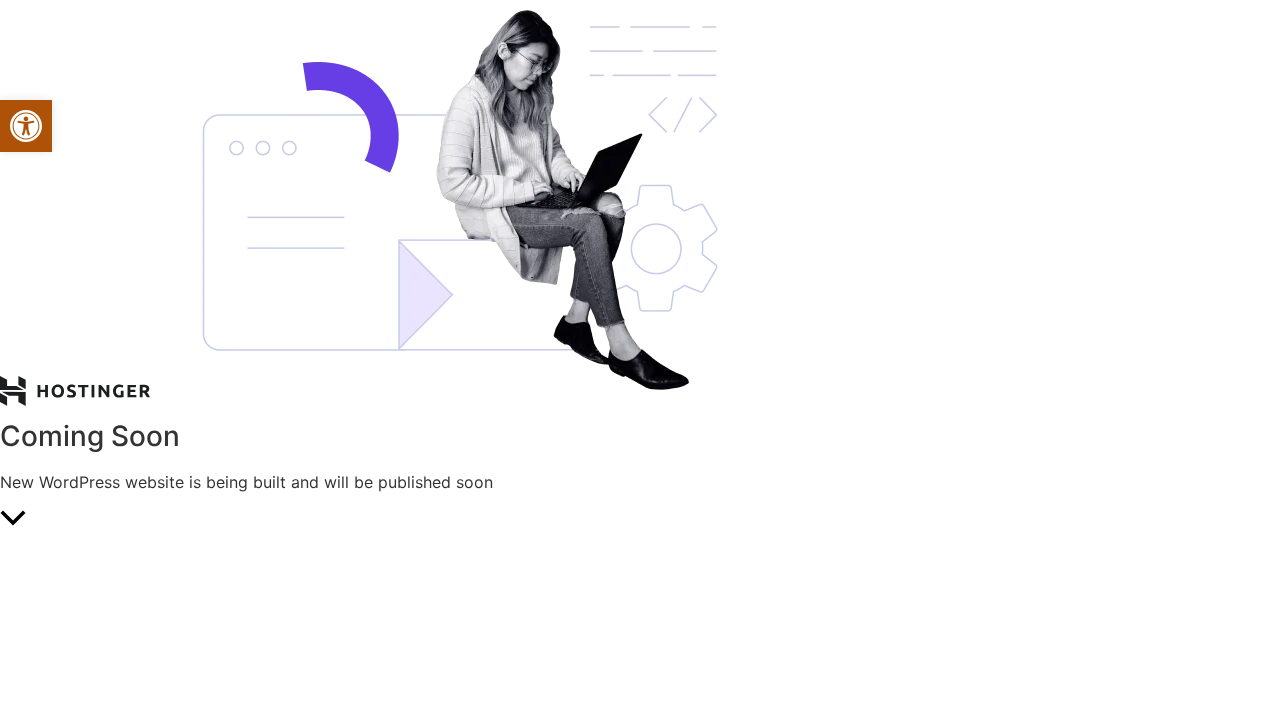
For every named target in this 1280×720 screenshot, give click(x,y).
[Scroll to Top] (640, 520)
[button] (26, 126)
